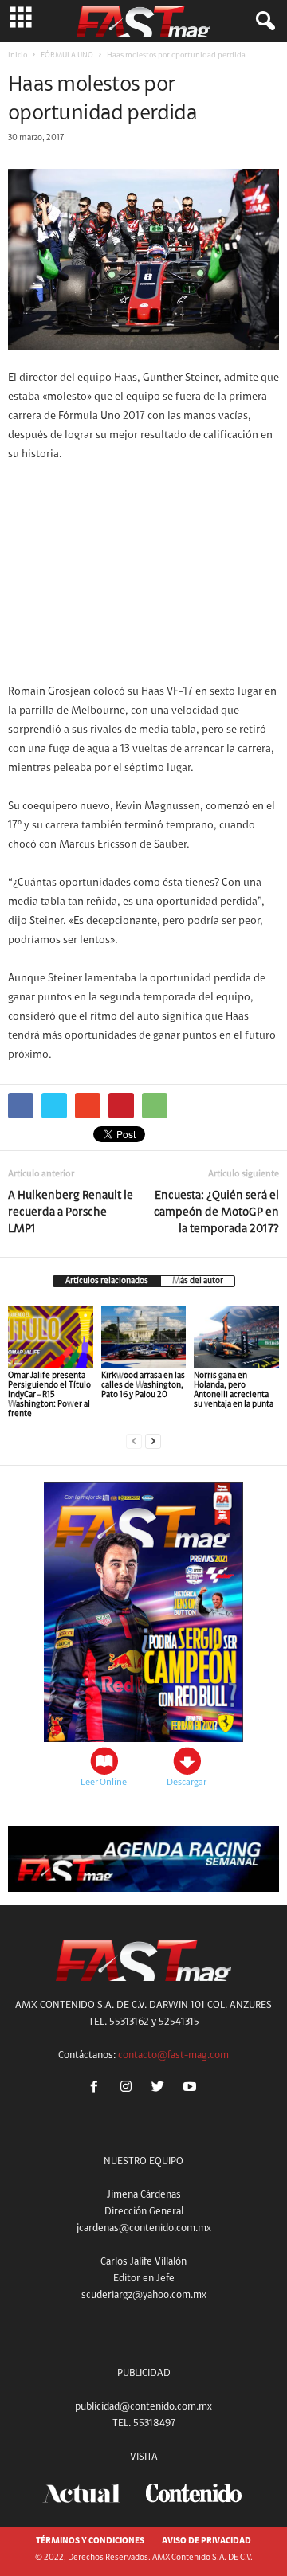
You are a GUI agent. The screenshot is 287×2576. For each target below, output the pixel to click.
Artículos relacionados (107, 1281)
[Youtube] (192, 2089)
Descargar (187, 1783)
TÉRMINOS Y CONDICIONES (90, 2541)
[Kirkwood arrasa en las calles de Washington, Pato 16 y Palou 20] (144, 1337)
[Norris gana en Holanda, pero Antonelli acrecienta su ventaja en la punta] (236, 1337)
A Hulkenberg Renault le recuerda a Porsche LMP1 (71, 1213)
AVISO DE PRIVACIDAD (206, 2541)
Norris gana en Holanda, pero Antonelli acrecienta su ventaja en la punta (234, 1390)
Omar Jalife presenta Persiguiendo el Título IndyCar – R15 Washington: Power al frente (49, 1395)
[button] (262, 22)
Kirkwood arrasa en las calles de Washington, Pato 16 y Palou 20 (143, 1386)
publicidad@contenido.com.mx (143, 2407)
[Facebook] (97, 2089)
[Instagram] (129, 2089)
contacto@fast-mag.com (173, 2055)
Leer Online (104, 1783)
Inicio (18, 56)
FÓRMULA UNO (67, 56)
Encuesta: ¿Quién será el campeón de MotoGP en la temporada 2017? (216, 1213)
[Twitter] (161, 2089)
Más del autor (198, 1281)
